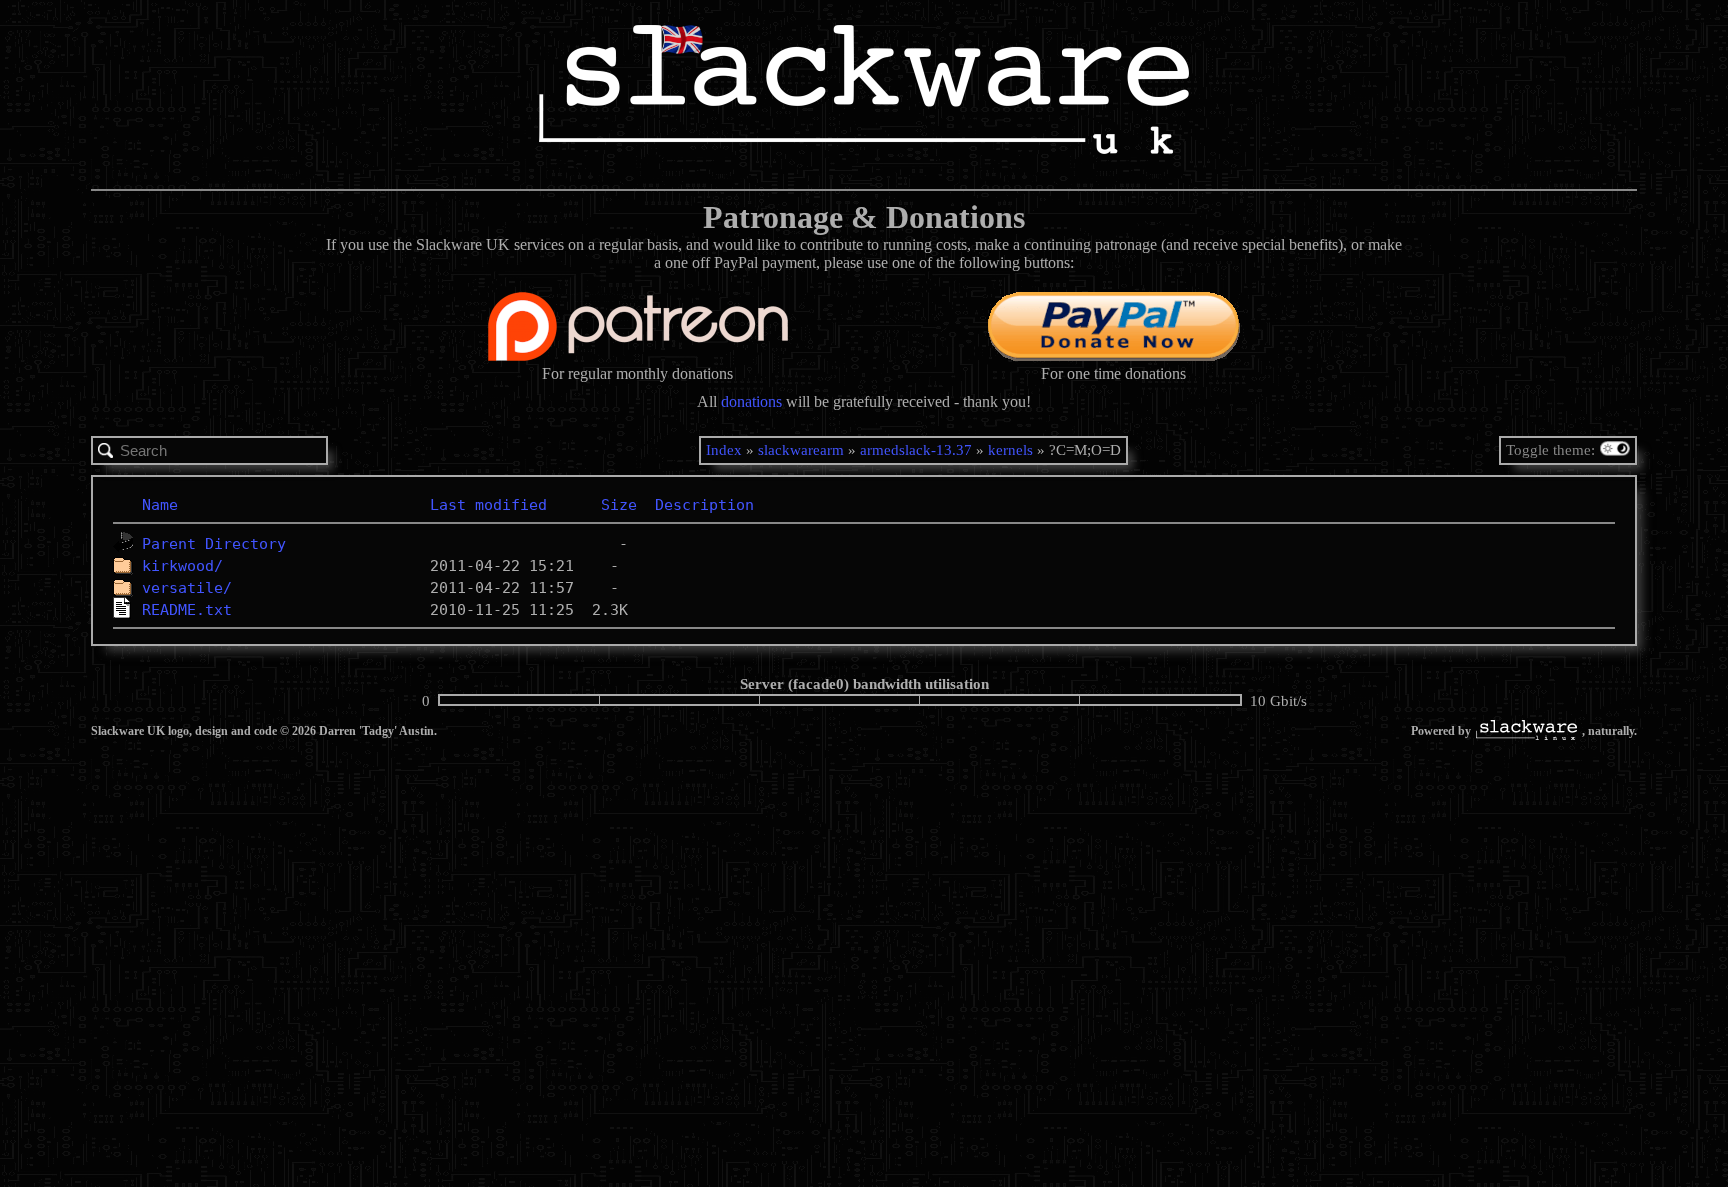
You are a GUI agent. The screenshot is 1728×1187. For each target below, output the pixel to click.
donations (751, 401)
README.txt (187, 610)
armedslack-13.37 (916, 450)
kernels (1010, 450)
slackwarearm (801, 450)
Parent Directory (214, 544)
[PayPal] (1114, 355)
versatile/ (187, 588)
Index (724, 450)
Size (619, 505)
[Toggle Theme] (1617, 450)
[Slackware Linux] (1526, 732)
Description (704, 505)
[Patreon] (638, 355)
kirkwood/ (182, 566)
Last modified (488, 505)
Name (160, 505)
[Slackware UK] (864, 92)
